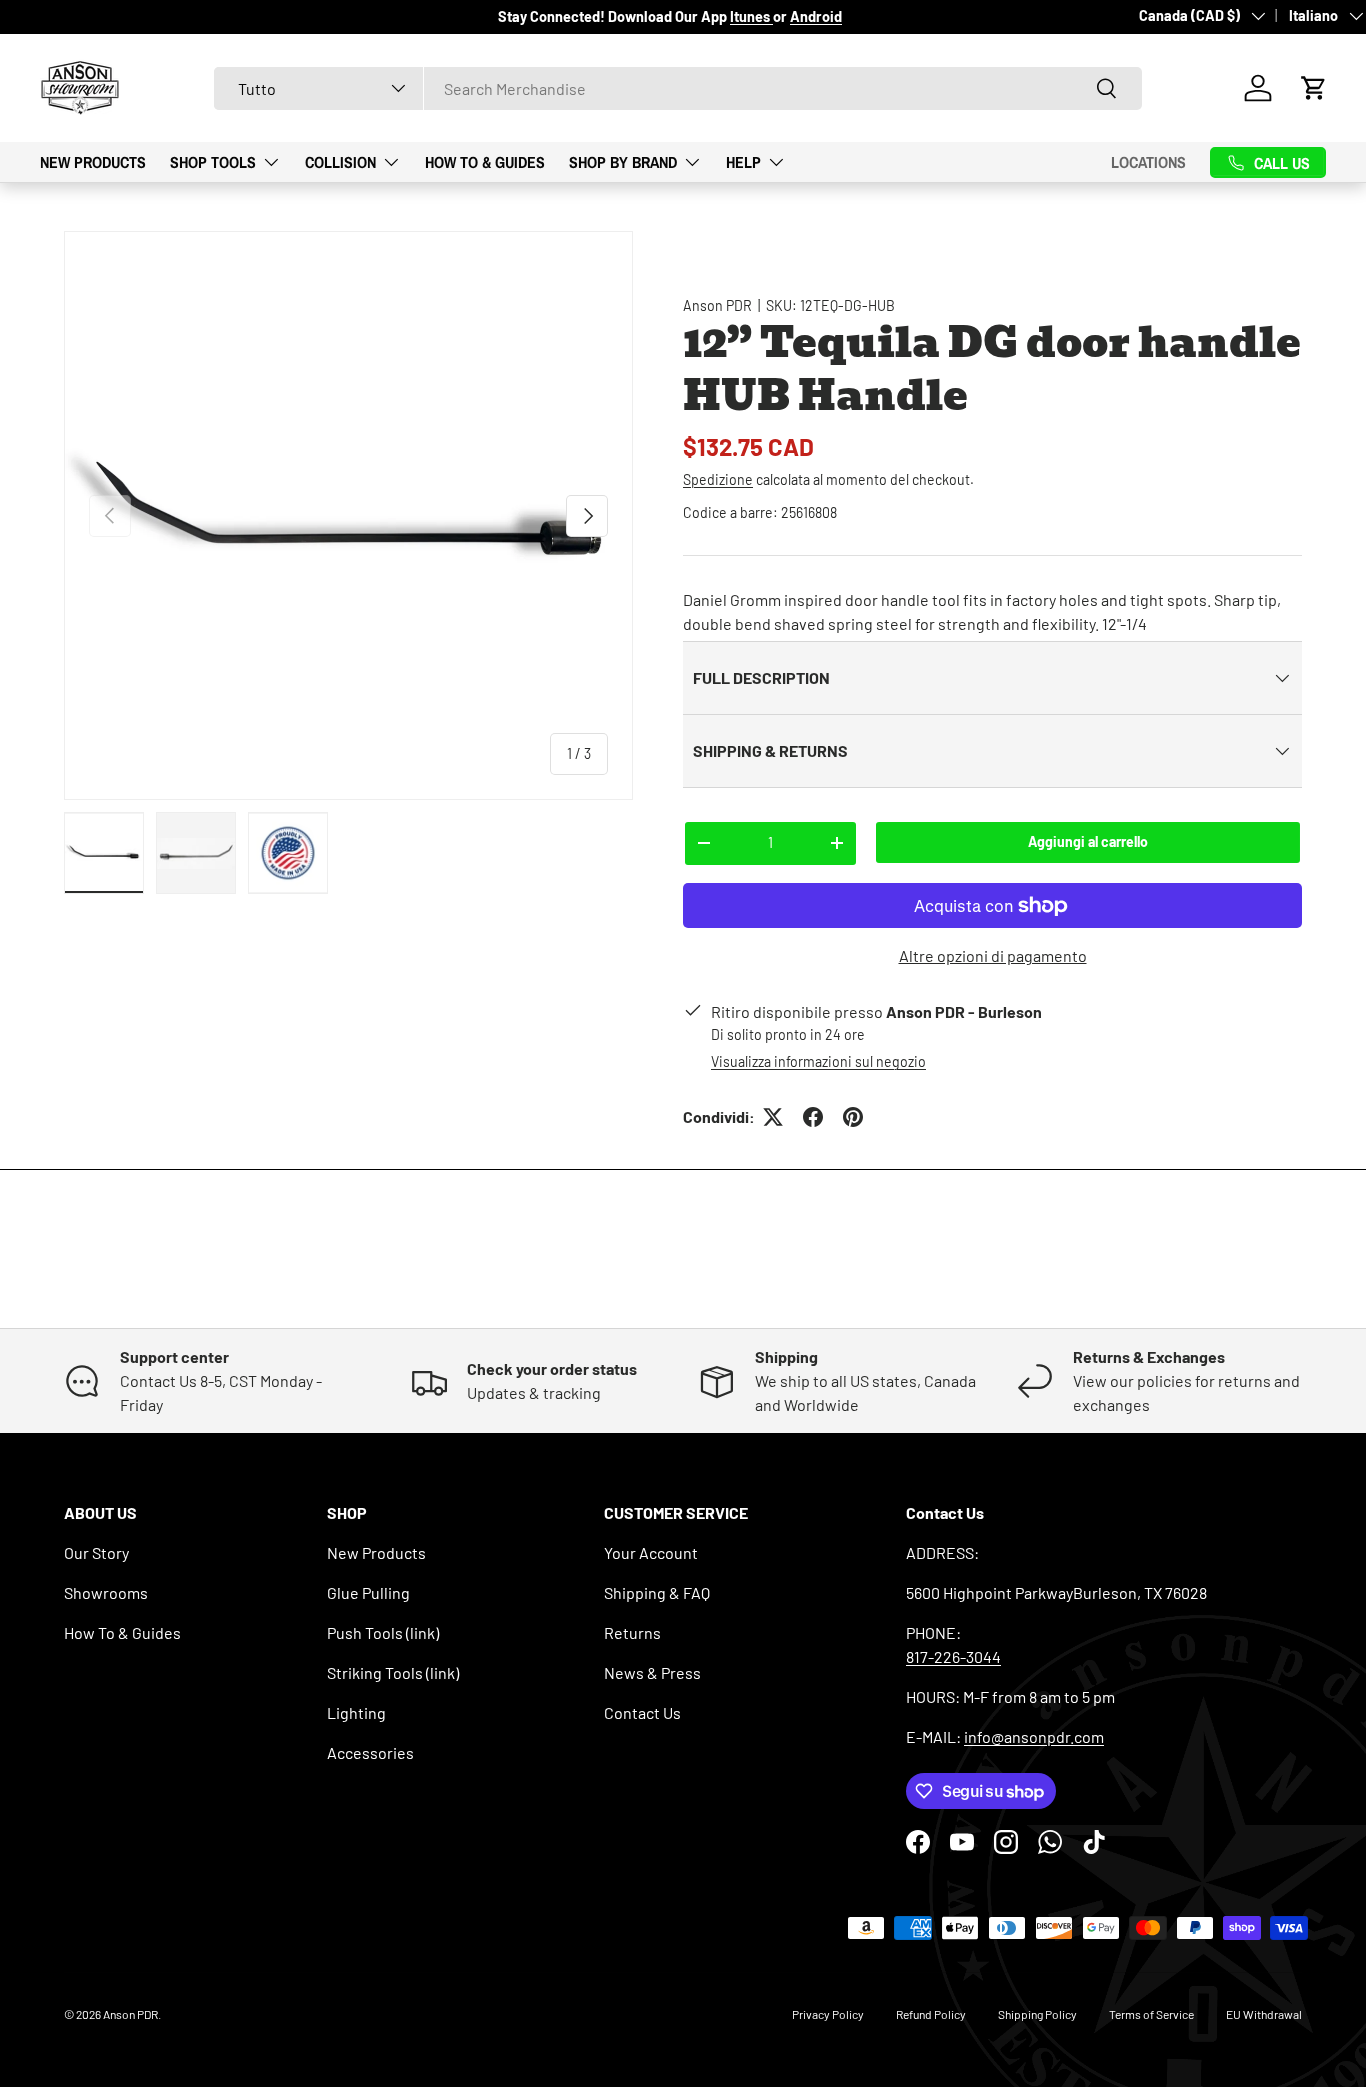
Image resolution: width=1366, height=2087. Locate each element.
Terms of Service (1151, 2014)
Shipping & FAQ (657, 1592)
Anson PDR (717, 305)
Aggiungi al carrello (1088, 841)
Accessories (370, 1752)
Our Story (96, 1552)
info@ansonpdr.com (1034, 1736)
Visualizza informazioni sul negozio (818, 1061)
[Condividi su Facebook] (813, 1117)
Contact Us (642, 1712)
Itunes (751, 16)
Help (743, 161)
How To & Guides (485, 161)
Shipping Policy (1037, 2014)
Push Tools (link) (383, 1632)
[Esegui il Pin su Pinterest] (853, 1117)
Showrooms (106, 1592)
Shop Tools (213, 161)
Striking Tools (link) (393, 1672)
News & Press (652, 1672)
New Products (93, 161)
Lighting (356, 1712)
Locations (1148, 162)
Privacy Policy (828, 2014)
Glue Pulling (368, 1592)
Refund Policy (931, 2014)
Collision (340, 161)
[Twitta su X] (773, 1117)
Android (816, 16)
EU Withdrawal (1264, 2014)
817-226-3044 (953, 1656)
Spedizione (718, 479)
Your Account (651, 1552)
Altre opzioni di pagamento (993, 955)
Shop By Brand (623, 161)
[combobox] (678, 88)
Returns (632, 1632)
